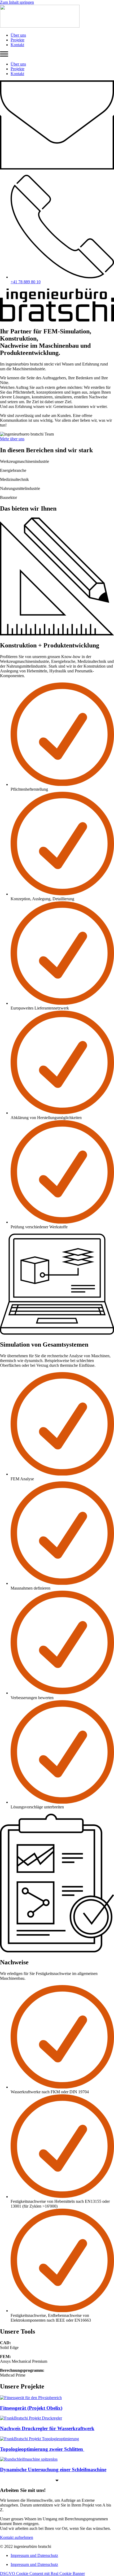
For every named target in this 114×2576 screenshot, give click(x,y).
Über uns (18, 35)
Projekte (17, 40)
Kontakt (17, 45)
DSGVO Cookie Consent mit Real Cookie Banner (42, 2573)
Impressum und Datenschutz (34, 2555)
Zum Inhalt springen (17, 2)
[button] (57, 55)
